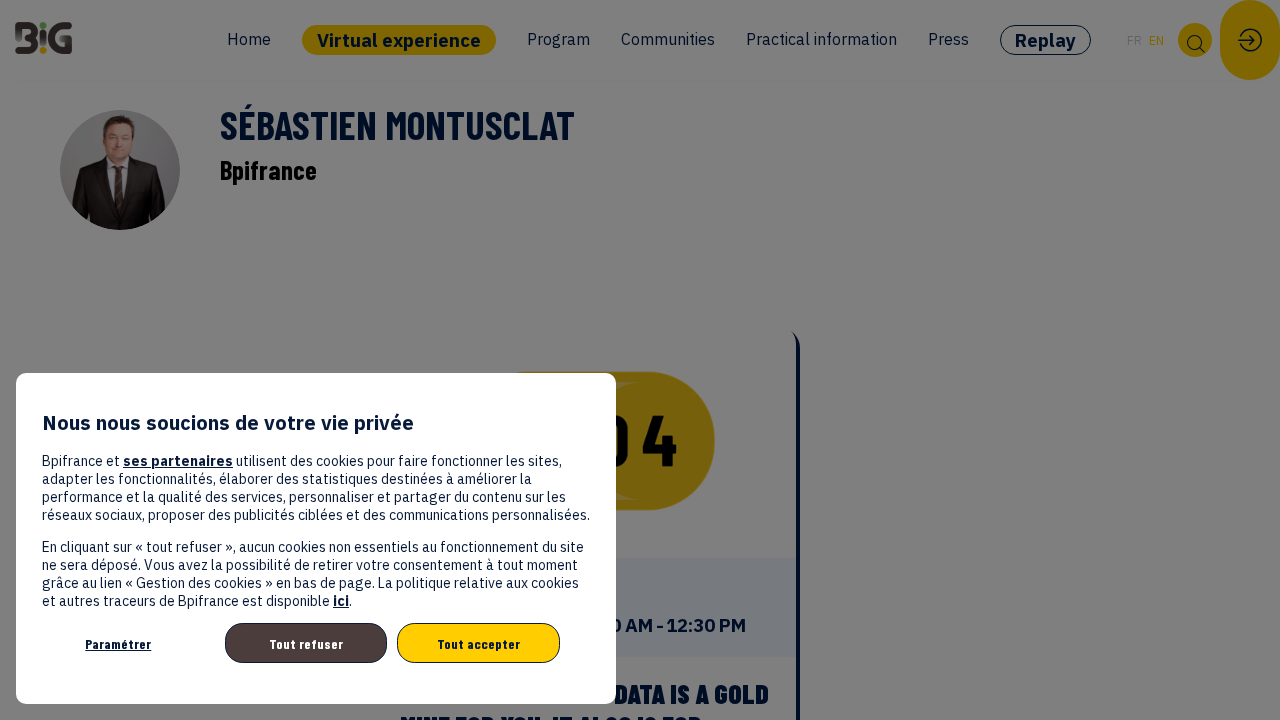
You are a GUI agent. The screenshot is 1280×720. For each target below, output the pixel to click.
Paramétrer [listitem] (118, 643)
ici (341, 601)
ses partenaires (178, 461)
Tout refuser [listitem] (306, 643)
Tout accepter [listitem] (478, 643)
